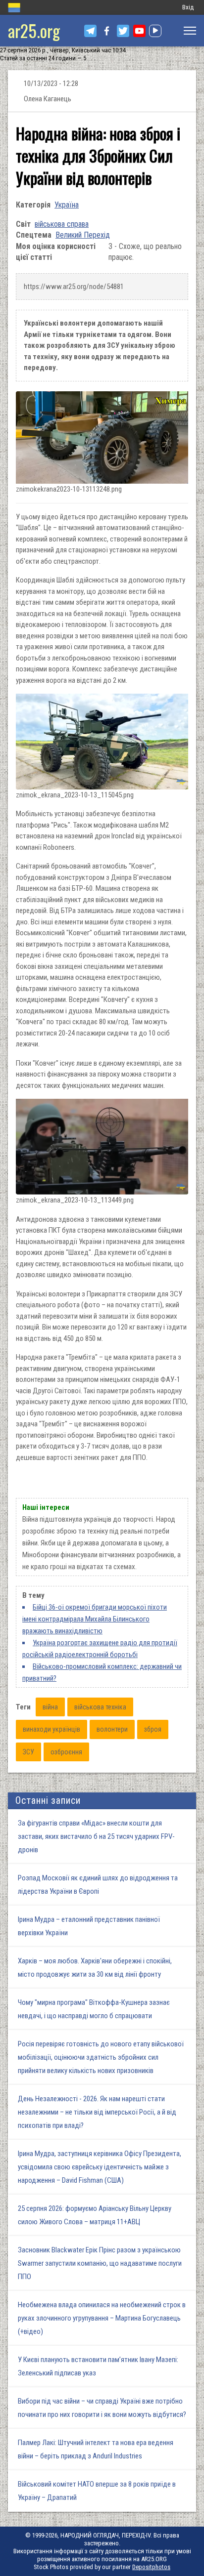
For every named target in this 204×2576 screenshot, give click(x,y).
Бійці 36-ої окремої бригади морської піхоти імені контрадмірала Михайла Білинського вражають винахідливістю (95, 1619)
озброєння (66, 1752)
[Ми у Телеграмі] (90, 31)
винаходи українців (51, 1729)
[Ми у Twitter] (123, 31)
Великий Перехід (83, 235)
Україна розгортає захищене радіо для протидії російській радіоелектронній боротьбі (100, 1649)
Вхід (188, 7)
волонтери (112, 1729)
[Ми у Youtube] (139, 31)
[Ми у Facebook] (107, 31)
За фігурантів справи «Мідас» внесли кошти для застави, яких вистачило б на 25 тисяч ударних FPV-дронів (96, 1836)
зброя (153, 1729)
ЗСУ (28, 1752)
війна (50, 1707)
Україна (67, 205)
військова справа (62, 224)
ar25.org (34, 30)
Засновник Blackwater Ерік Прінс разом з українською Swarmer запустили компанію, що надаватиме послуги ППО (100, 2263)
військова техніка (100, 1707)
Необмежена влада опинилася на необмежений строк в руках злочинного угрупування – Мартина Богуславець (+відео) (102, 2318)
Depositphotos (151, 2567)
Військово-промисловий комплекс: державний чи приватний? (102, 1672)
